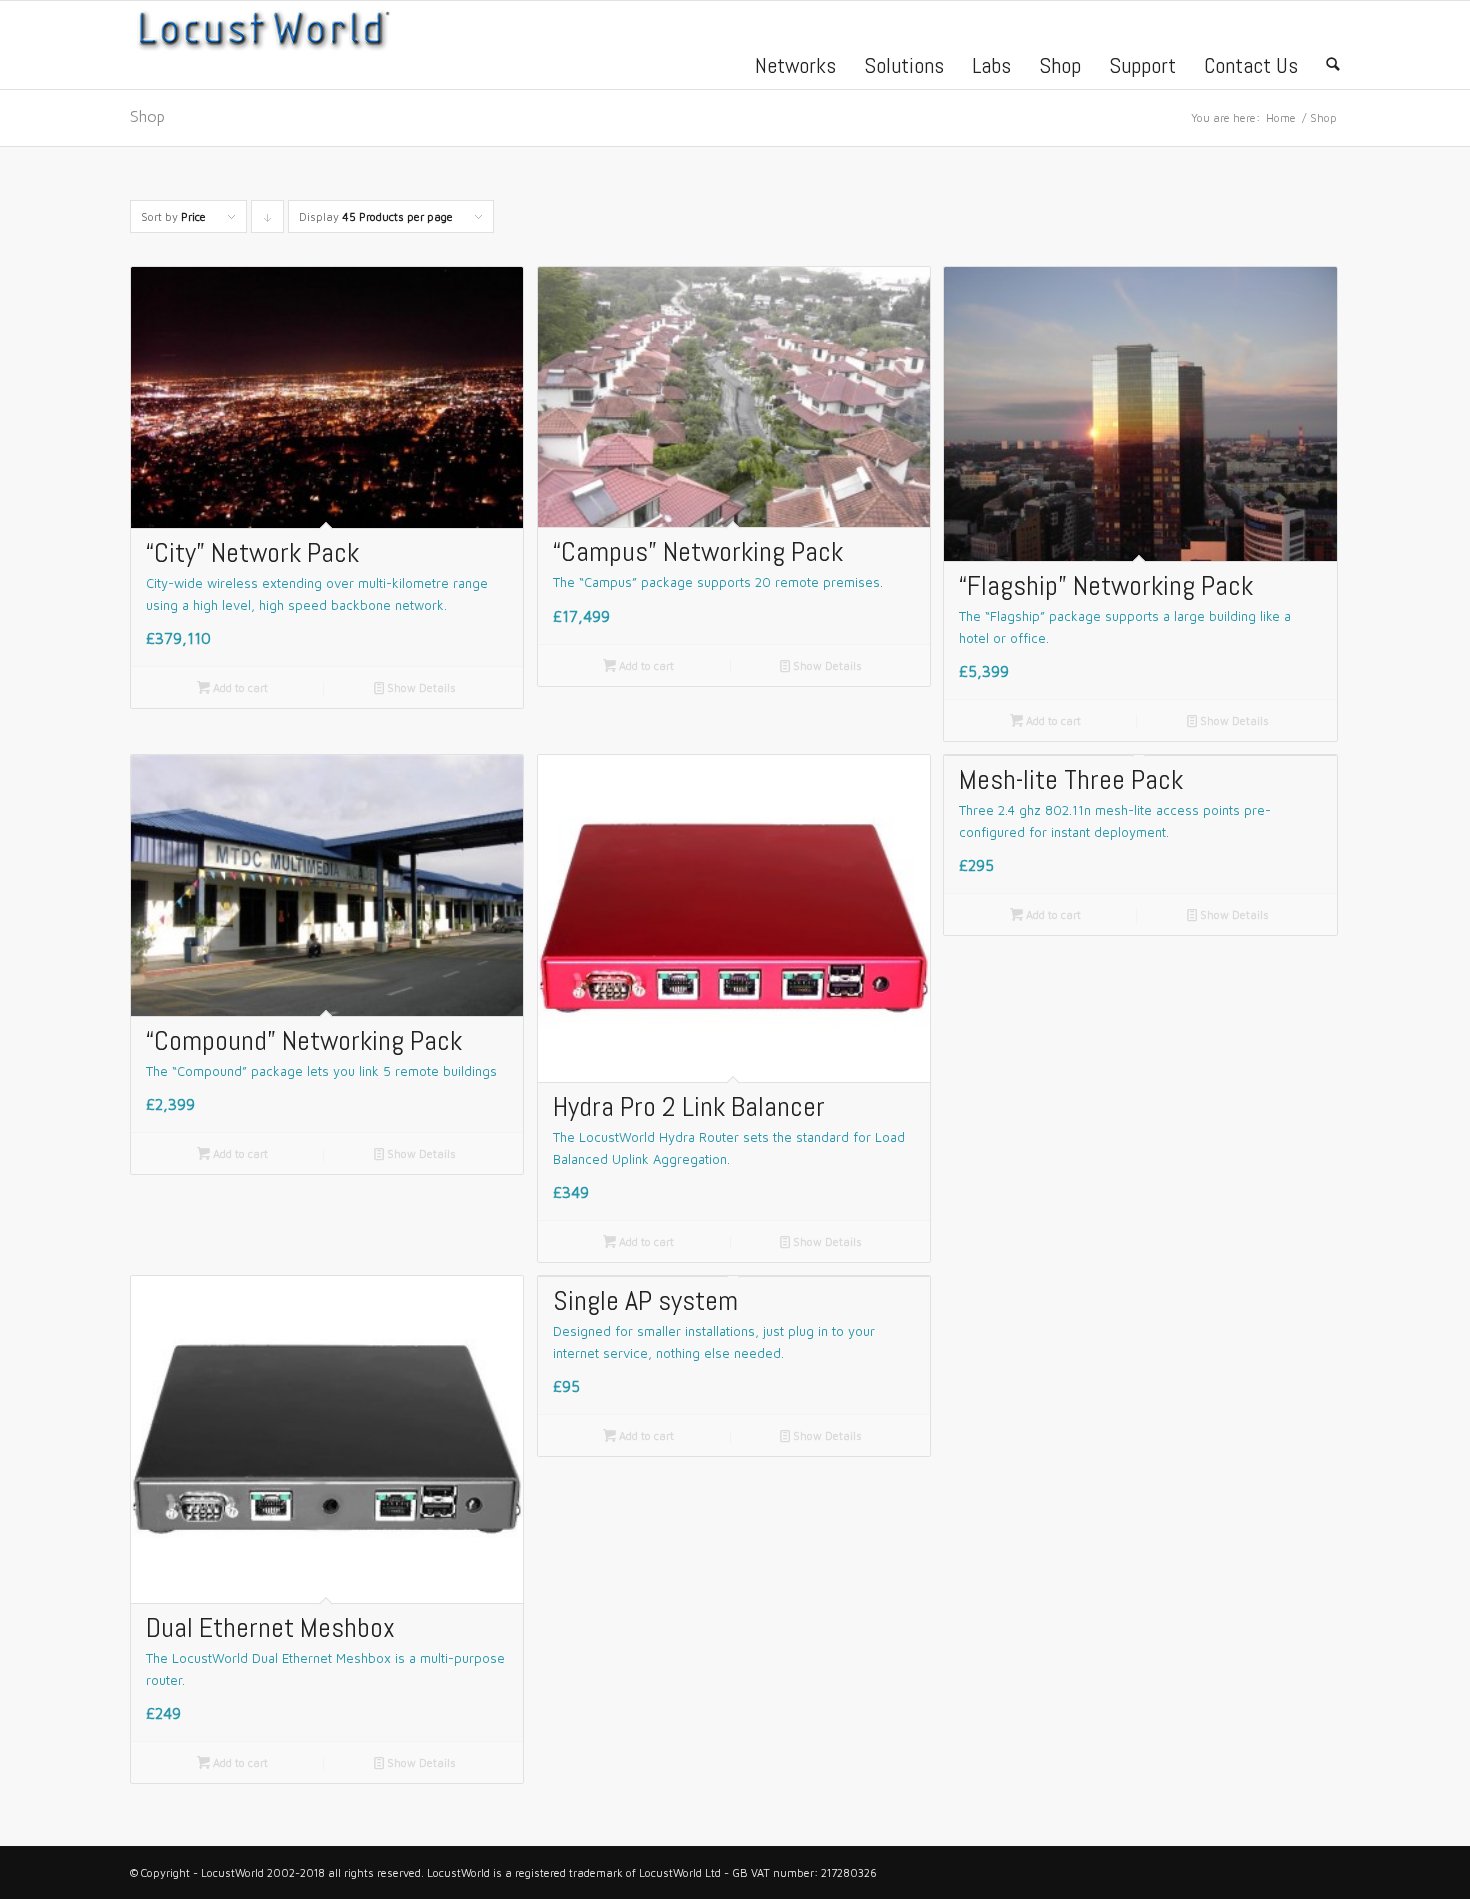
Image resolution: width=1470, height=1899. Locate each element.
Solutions (904, 65)
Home (1281, 117)
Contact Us (1251, 65)
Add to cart (232, 688)
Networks (795, 65)
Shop (1060, 65)
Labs (991, 65)
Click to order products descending (268, 221)
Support (1142, 65)
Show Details (415, 688)
